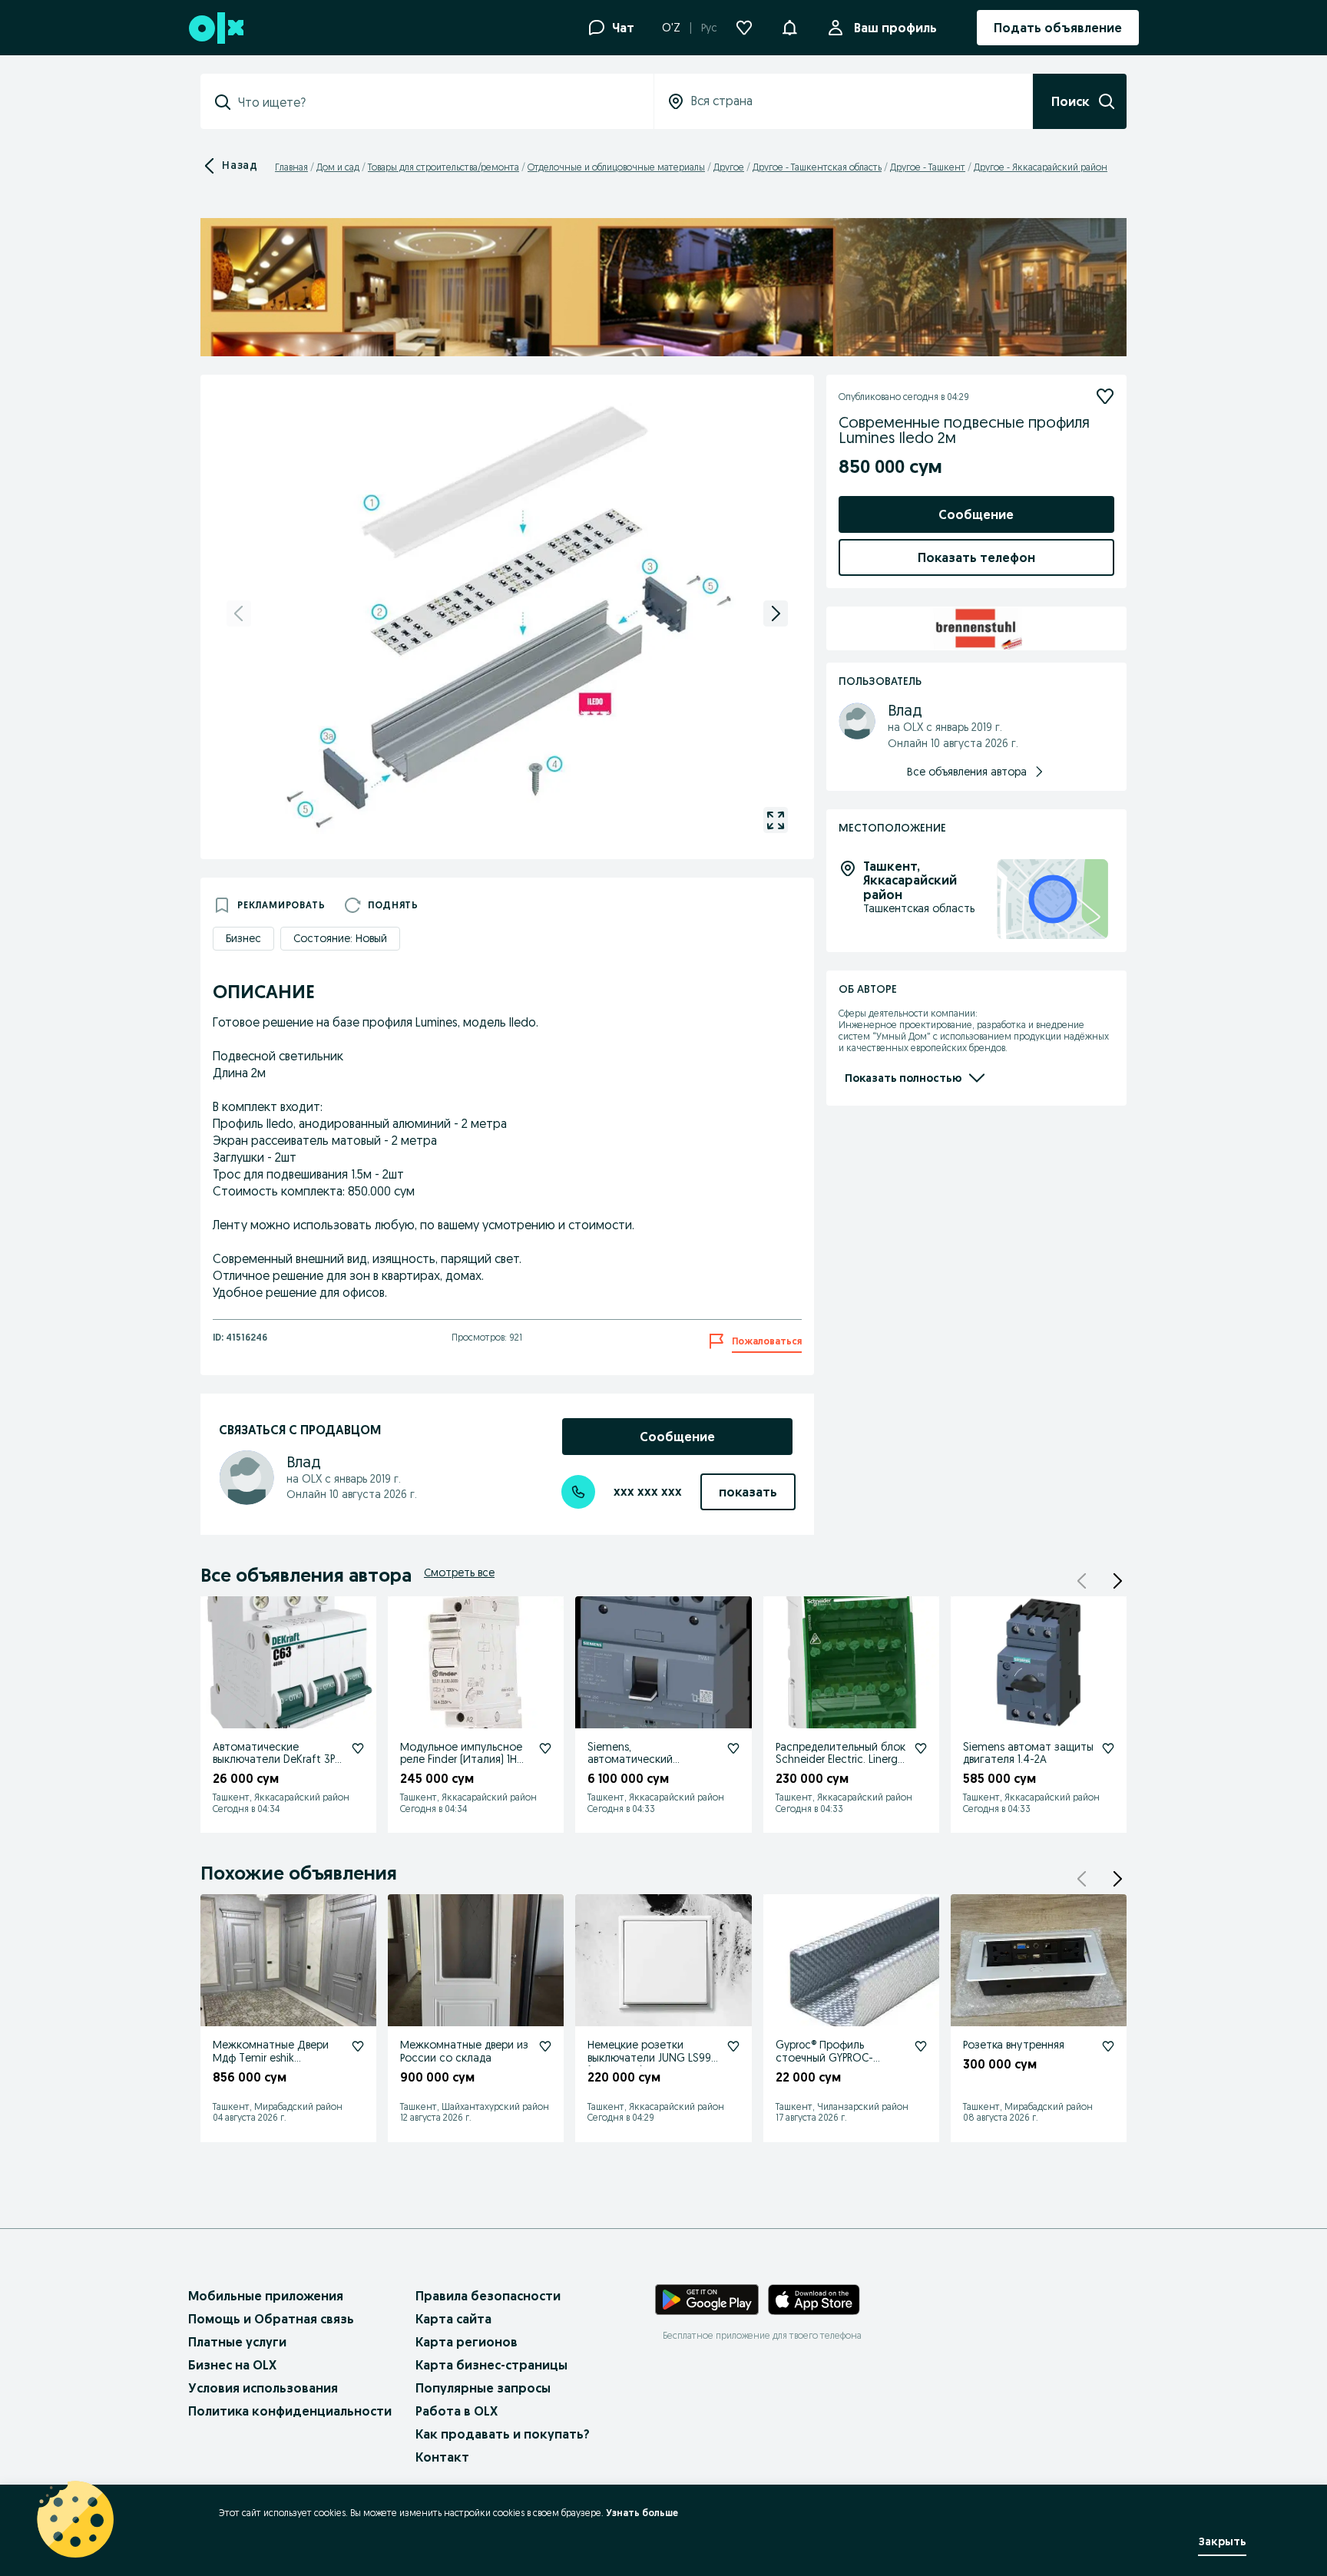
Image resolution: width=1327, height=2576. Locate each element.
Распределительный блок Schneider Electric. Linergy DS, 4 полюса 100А (841, 1760)
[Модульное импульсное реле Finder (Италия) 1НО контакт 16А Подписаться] (545, 1748)
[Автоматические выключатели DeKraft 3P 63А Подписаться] (358, 1748)
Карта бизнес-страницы (491, 2365)
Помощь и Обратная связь (271, 2319)
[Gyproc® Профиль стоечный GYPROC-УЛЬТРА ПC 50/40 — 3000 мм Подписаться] (921, 2046)
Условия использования (263, 2388)
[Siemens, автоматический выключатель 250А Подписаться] (733, 1748)
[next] (776, 613)
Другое (729, 167)
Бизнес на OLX (232, 2365)
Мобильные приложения (266, 2296)
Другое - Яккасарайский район (1041, 167)
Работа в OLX (457, 2411)
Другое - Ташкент (928, 167)
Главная (291, 167)
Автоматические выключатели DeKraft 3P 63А (274, 1760)
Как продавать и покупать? (503, 2434)
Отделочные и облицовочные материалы (616, 167)
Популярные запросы (483, 2388)
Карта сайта (453, 2319)
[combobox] (436, 102)
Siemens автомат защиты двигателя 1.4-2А (1028, 1753)
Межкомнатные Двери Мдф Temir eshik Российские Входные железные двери (271, 2064)
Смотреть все (459, 1572)
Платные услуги (237, 2342)
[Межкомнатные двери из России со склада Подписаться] (545, 2046)
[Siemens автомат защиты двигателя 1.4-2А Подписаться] (1108, 1748)
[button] (789, 26)
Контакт (442, 2457)
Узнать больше (642, 2513)
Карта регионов (467, 2342)
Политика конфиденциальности (290, 2411)
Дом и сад (338, 167)
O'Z (671, 28)
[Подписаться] (1105, 396)
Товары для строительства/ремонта (443, 167)
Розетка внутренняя (1014, 2045)
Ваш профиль (895, 28)
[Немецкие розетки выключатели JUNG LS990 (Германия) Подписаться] (733, 2046)
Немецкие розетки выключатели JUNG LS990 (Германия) (652, 2058)
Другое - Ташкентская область (817, 167)
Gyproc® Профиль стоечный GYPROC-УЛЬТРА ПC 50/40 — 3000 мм (838, 2064)
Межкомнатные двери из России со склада (464, 2051)
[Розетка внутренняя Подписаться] (1108, 2046)
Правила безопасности (488, 2296)
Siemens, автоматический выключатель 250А (634, 1760)
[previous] (239, 613)
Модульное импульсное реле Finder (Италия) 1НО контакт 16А (463, 1760)
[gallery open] (776, 820)
